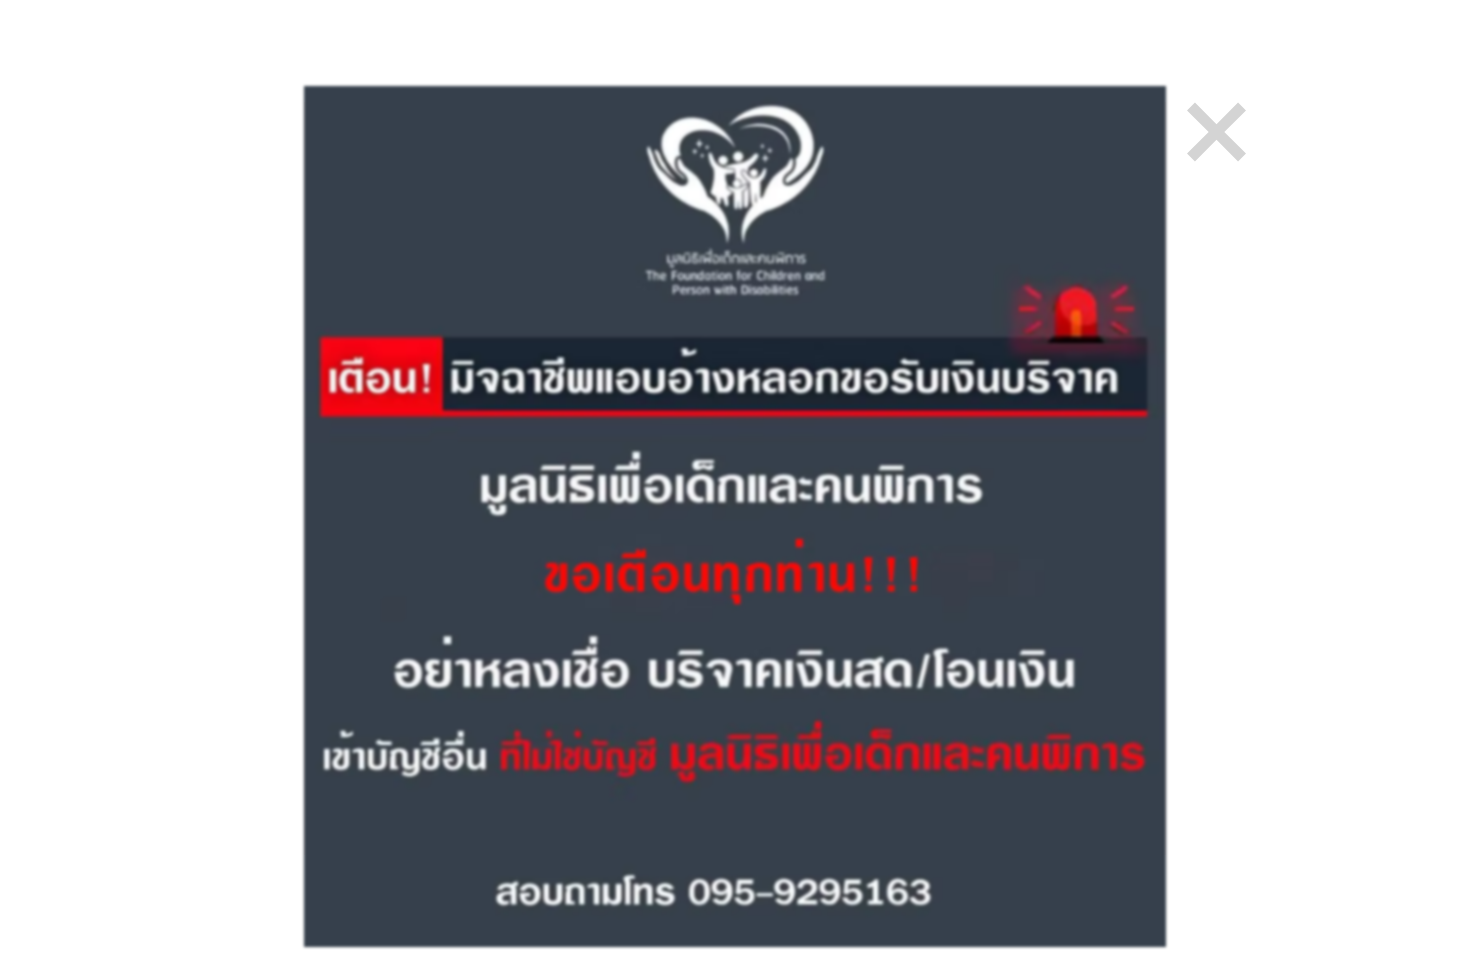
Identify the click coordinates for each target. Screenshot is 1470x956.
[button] (1216, 132)
